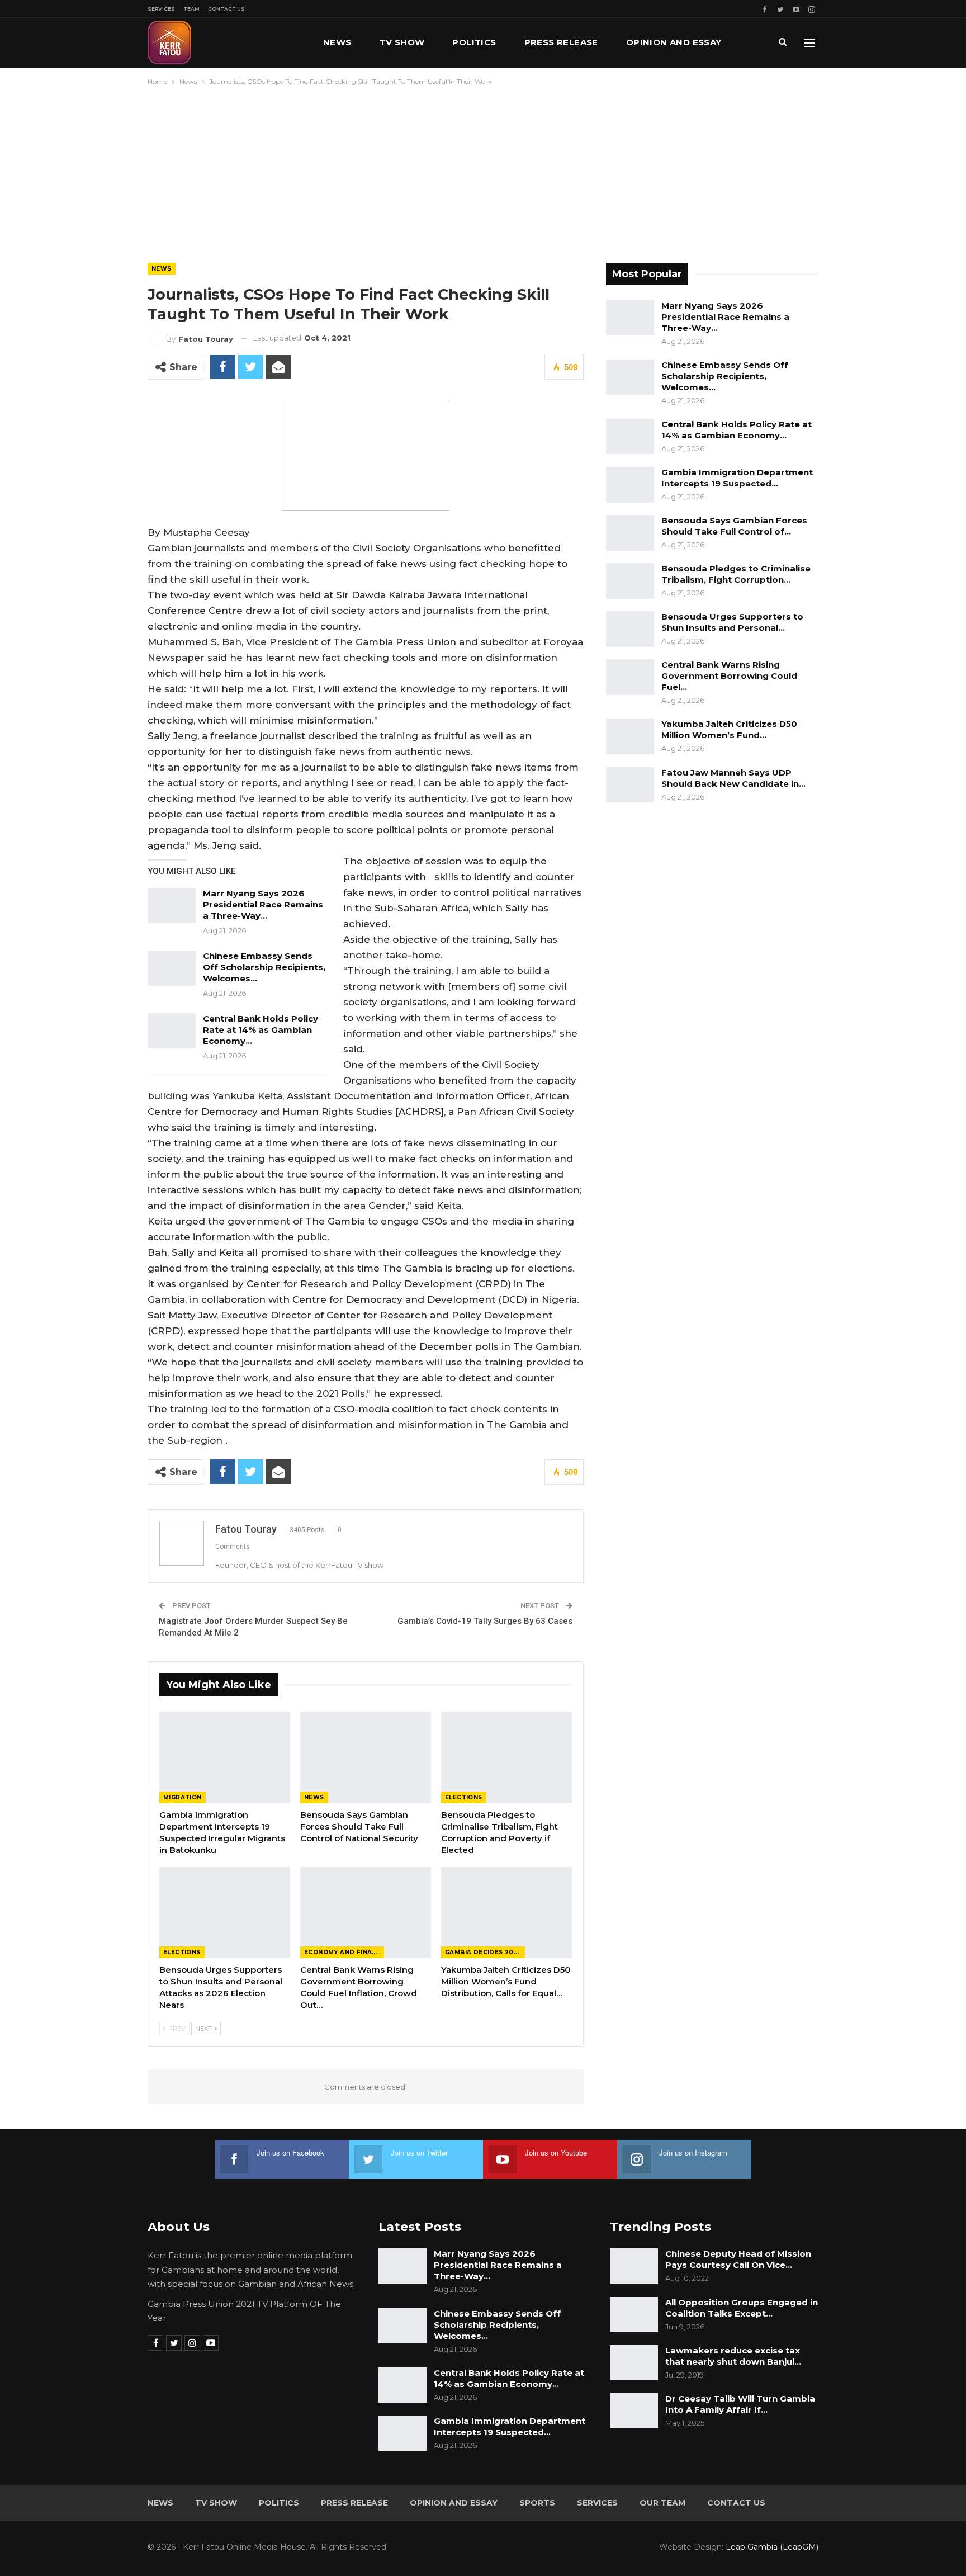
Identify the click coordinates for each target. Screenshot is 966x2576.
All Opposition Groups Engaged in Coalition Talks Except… (742, 2308)
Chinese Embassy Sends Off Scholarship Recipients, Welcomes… (264, 967)
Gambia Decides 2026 (484, 1952)
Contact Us (226, 9)
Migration (183, 1797)
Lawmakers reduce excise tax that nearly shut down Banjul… (733, 2356)
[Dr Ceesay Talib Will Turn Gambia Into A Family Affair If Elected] (634, 2411)
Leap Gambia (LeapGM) (772, 2547)
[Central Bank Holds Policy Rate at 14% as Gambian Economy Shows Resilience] (172, 1031)
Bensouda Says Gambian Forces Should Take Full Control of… (734, 526)
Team (191, 9)
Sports (537, 2503)
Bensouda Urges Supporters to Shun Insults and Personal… (732, 622)
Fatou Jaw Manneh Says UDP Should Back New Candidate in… (733, 778)
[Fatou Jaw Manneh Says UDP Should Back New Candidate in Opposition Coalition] (630, 785)
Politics (474, 42)
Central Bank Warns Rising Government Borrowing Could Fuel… (729, 676)
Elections (464, 1797)
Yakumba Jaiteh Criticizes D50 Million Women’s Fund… (729, 729)
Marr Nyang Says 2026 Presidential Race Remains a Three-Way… (263, 904)
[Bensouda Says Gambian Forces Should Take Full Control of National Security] (366, 1757)
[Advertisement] (483, 172)
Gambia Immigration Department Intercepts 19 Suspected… (737, 478)
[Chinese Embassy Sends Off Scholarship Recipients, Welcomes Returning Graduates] (172, 968)
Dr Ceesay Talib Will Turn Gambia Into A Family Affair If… (740, 2404)
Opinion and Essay (674, 42)
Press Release (561, 42)
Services (161, 9)
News (337, 42)
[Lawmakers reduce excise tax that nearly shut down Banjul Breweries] (634, 2363)
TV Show (402, 42)
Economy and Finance (344, 1952)
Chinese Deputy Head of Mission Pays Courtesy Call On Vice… (738, 2259)
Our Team (662, 2503)
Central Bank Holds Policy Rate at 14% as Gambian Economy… (261, 1030)
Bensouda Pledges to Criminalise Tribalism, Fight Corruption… (736, 574)
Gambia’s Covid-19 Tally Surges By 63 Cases (485, 1621)
